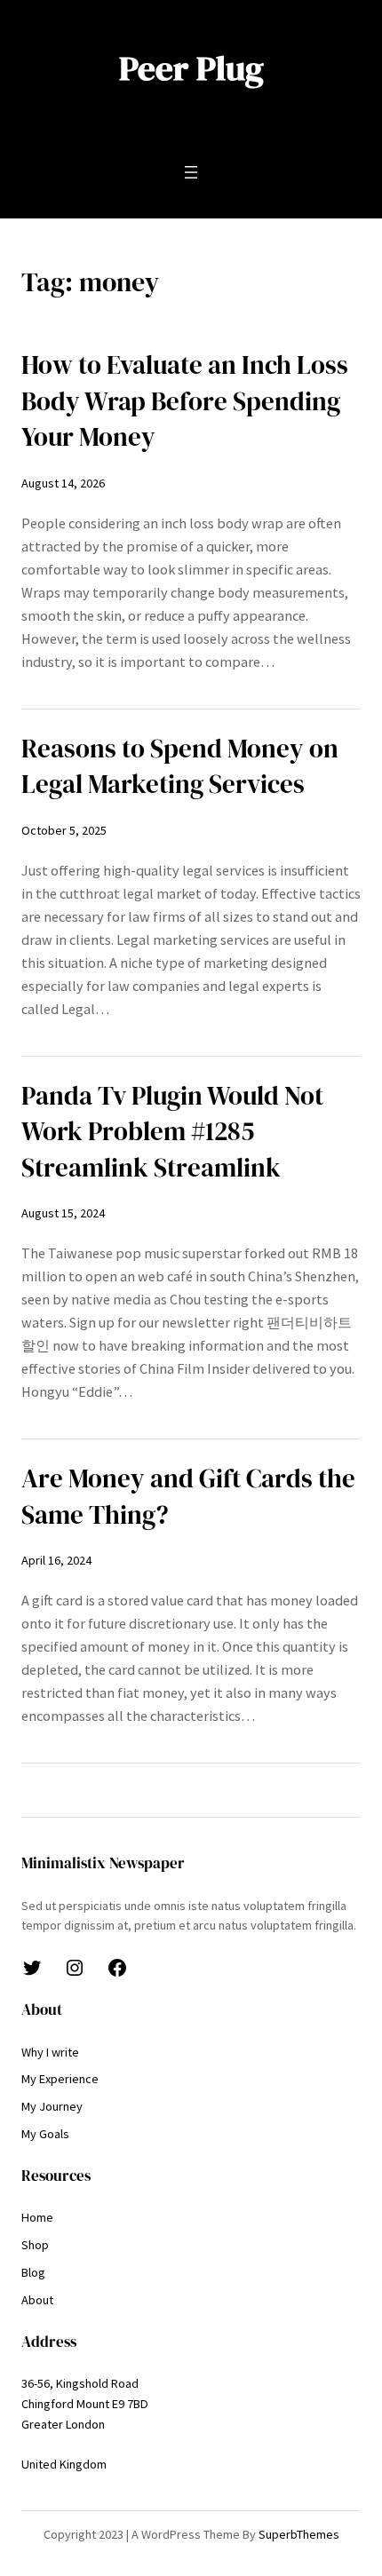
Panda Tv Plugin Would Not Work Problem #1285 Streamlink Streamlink (172, 1132)
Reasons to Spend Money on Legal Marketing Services (180, 767)
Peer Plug (191, 68)
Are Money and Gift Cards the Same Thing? (188, 1497)
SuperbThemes (299, 2534)
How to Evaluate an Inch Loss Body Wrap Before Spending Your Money (185, 401)
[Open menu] (191, 172)
